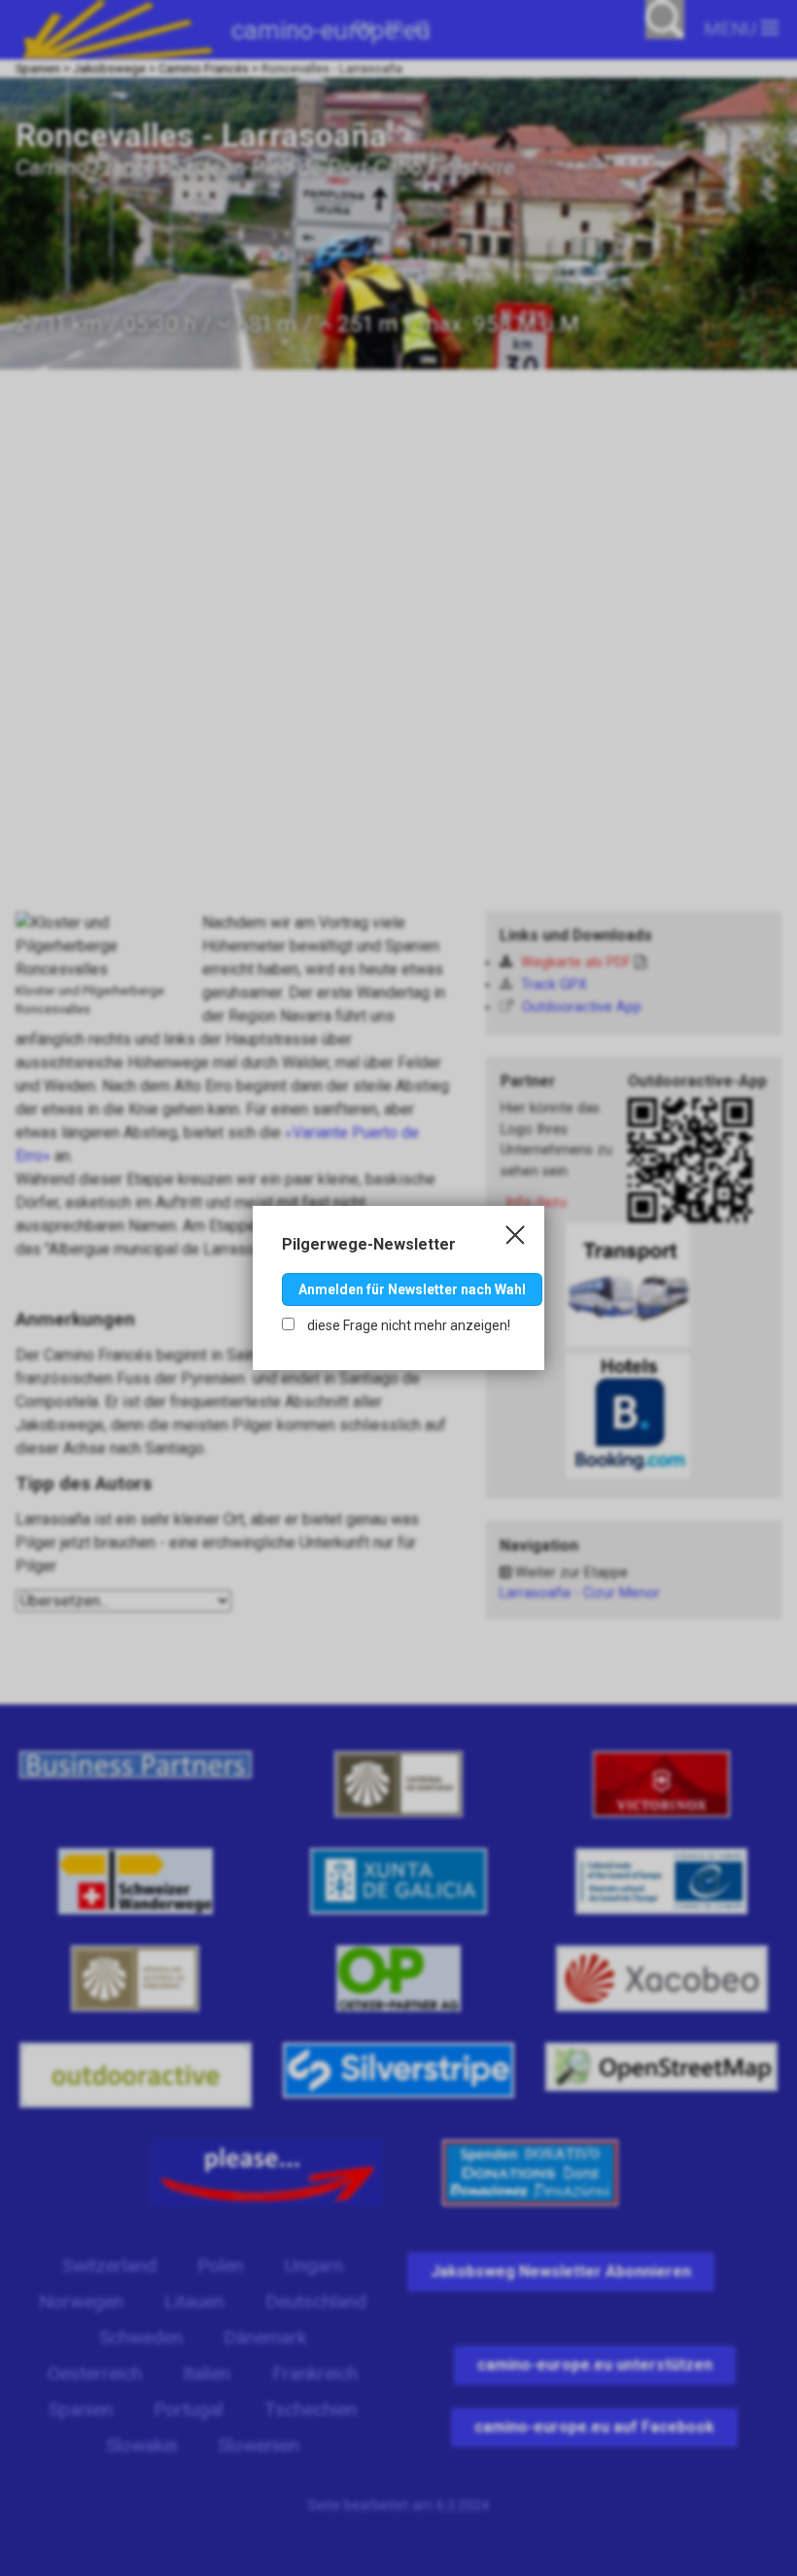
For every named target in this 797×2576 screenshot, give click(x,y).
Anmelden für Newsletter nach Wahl (412, 1289)
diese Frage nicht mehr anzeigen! (407, 1325)
